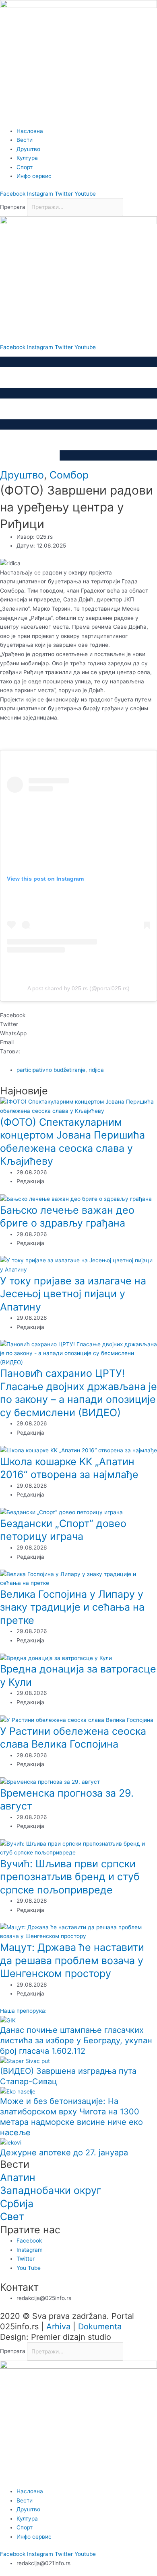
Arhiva (58, 2327)
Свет (12, 2216)
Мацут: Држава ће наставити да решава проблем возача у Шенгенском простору (72, 1960)
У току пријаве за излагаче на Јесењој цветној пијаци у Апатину (73, 1294)
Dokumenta (100, 2327)
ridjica (96, 1070)
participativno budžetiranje (51, 1070)
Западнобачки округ (51, 2190)
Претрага (13, 207)
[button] (78, 1015)
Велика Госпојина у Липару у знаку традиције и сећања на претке (72, 1607)
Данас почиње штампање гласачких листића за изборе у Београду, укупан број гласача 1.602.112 (76, 2040)
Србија (17, 2204)
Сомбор (69, 475)
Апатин (18, 2177)
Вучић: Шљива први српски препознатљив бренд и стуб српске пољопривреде (70, 1877)
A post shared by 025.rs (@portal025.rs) (78, 988)
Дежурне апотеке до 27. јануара (64, 2153)
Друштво (22, 475)
